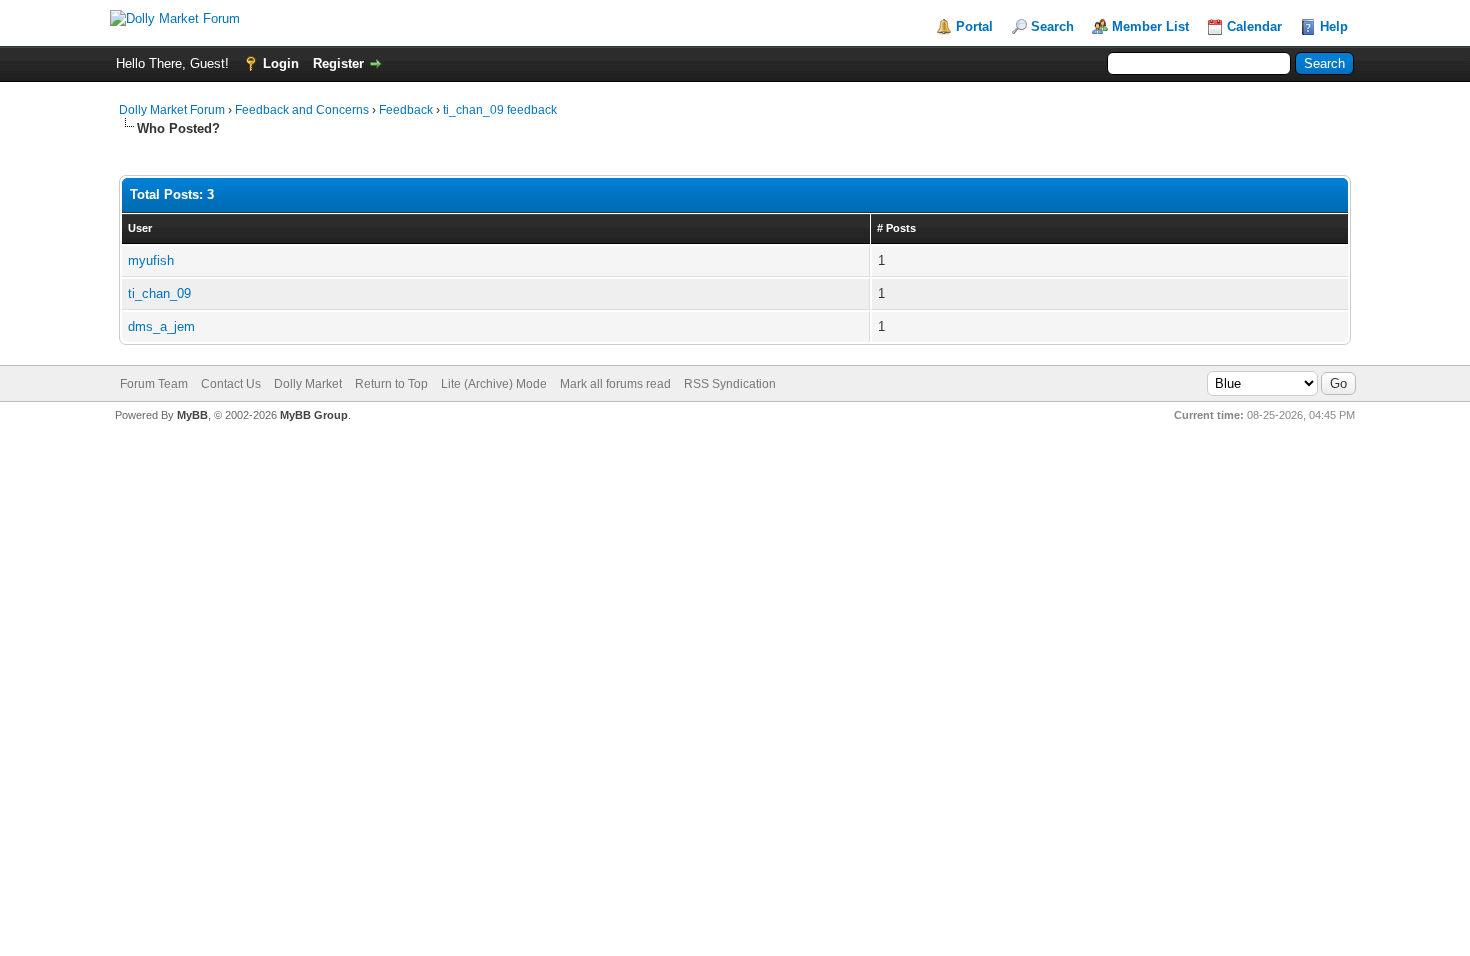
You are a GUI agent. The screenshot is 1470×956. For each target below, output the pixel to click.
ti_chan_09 (159, 293)
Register (338, 63)
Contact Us (231, 384)
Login (281, 63)
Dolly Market (308, 384)
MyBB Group (314, 415)
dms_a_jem (161, 326)
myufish (151, 260)
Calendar (1254, 26)
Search (1052, 26)
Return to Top (391, 384)
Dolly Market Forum (172, 110)
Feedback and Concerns (302, 110)
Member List (1150, 26)
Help (1334, 26)
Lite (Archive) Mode (494, 384)
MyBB (192, 415)
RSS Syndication (730, 384)
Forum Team (154, 384)
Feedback (406, 110)
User (140, 228)
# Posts (896, 228)
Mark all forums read (615, 384)
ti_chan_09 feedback (500, 110)
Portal (974, 26)
